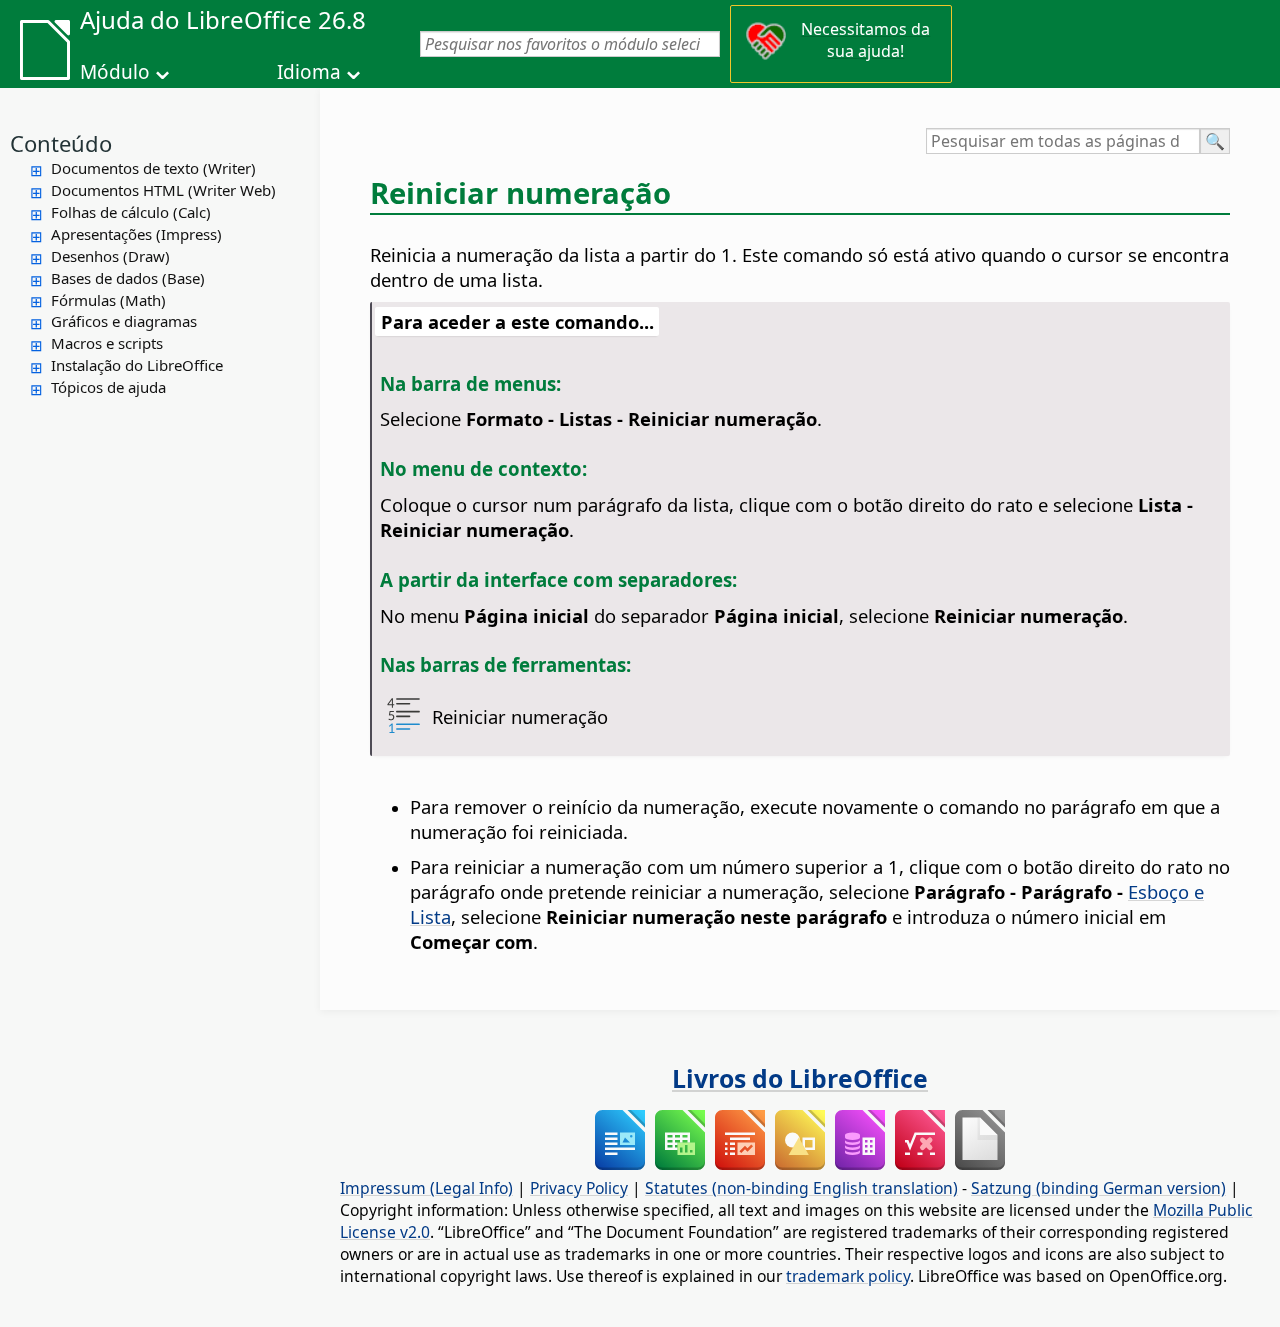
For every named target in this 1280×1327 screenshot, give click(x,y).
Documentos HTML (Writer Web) (163, 190)
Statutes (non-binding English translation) (801, 1188)
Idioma (309, 72)
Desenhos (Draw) (110, 256)
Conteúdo (61, 143)
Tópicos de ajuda (108, 387)
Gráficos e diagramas (124, 321)
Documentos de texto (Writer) (153, 168)
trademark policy (848, 1276)
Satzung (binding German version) (1098, 1188)
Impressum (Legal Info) (426, 1188)
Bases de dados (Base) (128, 278)
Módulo (115, 72)
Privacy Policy (579, 1188)
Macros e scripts (107, 343)
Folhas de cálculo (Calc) (131, 212)
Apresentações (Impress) (136, 234)
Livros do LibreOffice (800, 1078)
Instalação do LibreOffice (137, 365)
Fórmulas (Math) (108, 300)
